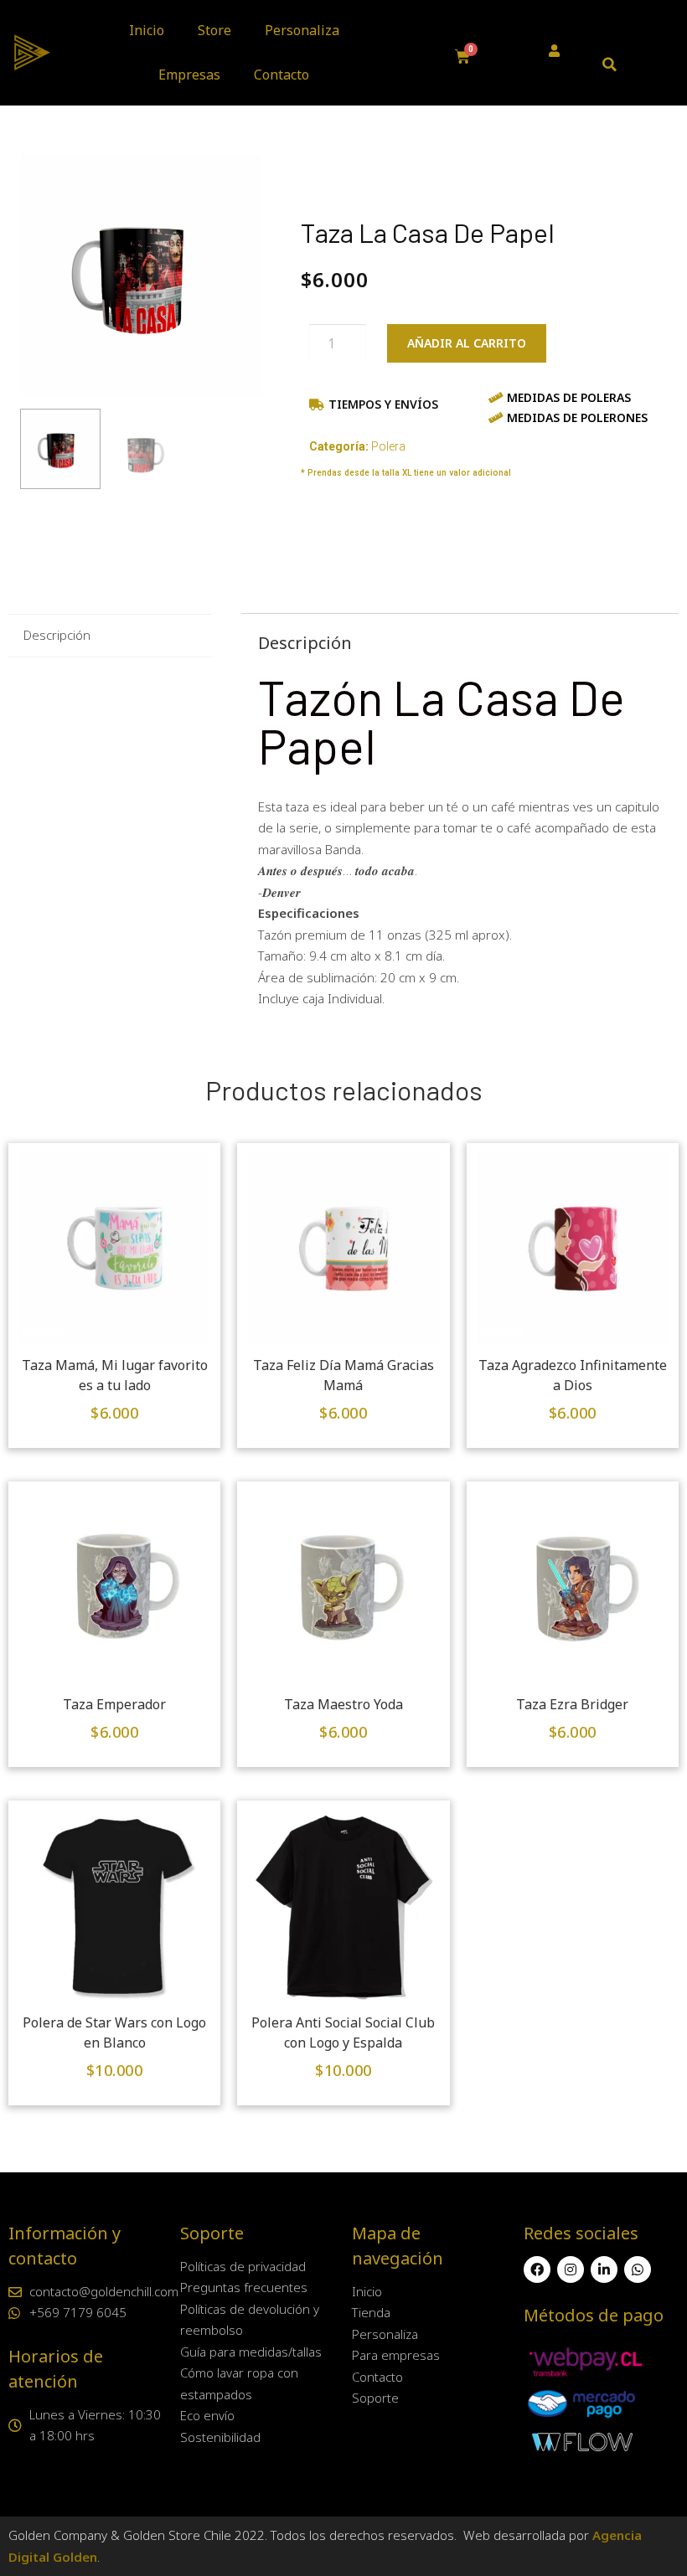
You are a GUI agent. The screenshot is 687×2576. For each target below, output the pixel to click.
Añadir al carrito (467, 343)
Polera (388, 446)
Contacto (282, 75)
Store (214, 30)
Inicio (147, 30)
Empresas (189, 75)
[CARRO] (463, 57)
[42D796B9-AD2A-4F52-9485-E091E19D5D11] (141, 276)
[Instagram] (571, 2269)
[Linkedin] (604, 2269)
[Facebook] (537, 2269)
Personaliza (302, 30)
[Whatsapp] (638, 2269)
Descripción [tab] (57, 635)
